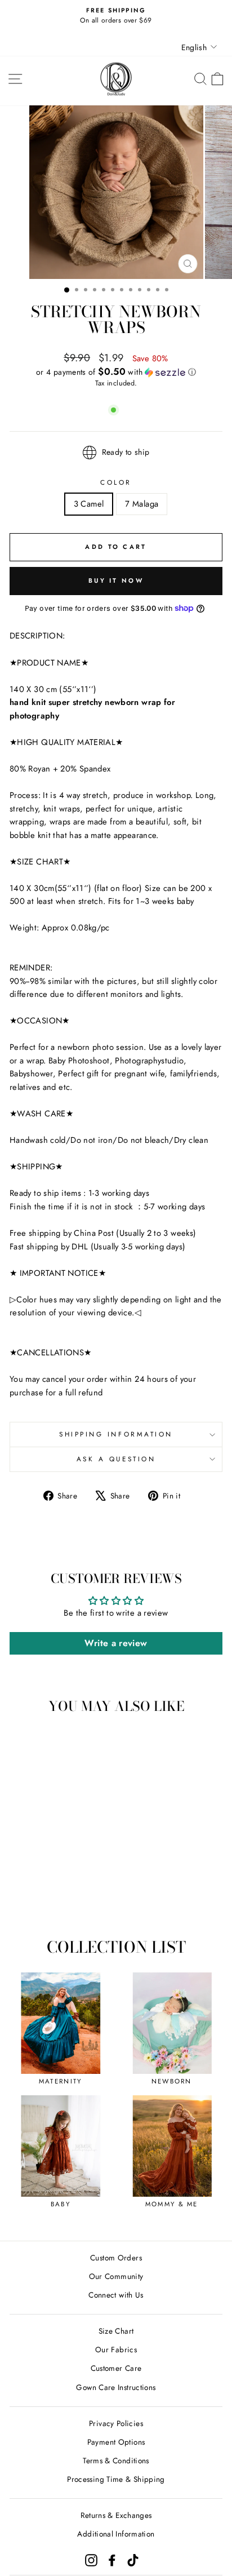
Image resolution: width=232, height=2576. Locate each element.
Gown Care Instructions (116, 2387)
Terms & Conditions (116, 2460)
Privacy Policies (116, 2423)
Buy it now (116, 580)
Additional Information (116, 2534)
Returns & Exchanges (116, 2515)
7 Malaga (142, 504)
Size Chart (116, 2331)
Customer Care (116, 2368)
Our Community (116, 2276)
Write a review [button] (116, 1643)
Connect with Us (116, 2295)
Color (116, 482)
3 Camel (89, 504)
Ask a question (116, 1459)
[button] (116, 372)
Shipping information (116, 1434)
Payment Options (116, 2442)
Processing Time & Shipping (116, 2479)
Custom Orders (116, 2258)
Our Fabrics (116, 2349)
